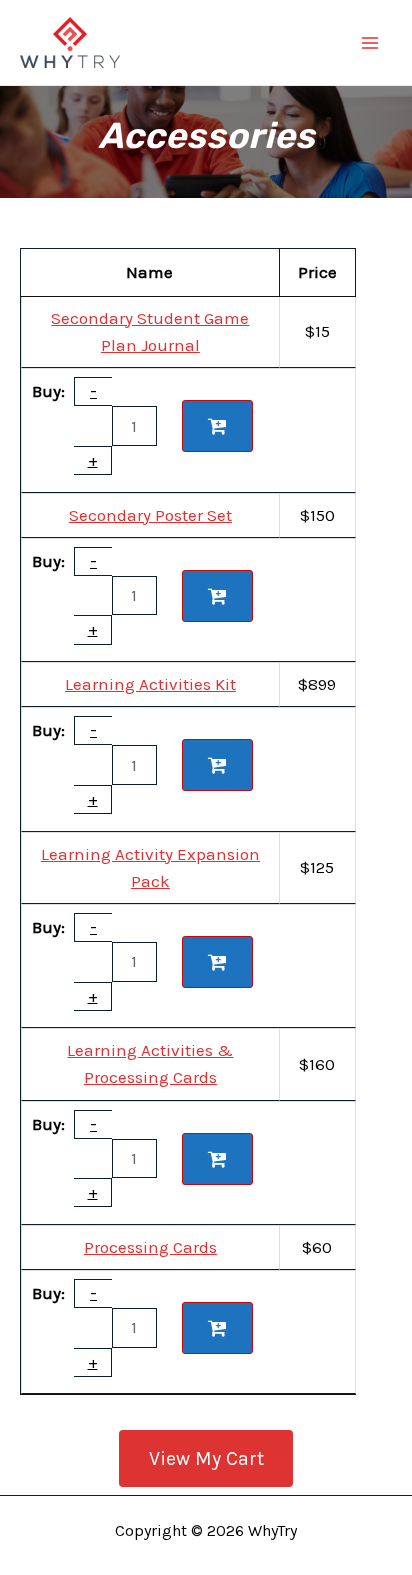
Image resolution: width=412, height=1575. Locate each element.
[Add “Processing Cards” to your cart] (217, 1328)
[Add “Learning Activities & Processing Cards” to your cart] (217, 1159)
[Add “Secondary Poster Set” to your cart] (217, 596)
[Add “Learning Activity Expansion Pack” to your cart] (217, 962)
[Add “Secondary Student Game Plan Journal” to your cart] (217, 426)
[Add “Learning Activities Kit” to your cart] (217, 765)
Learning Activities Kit (150, 684)
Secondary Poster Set (150, 515)
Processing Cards (150, 1247)
